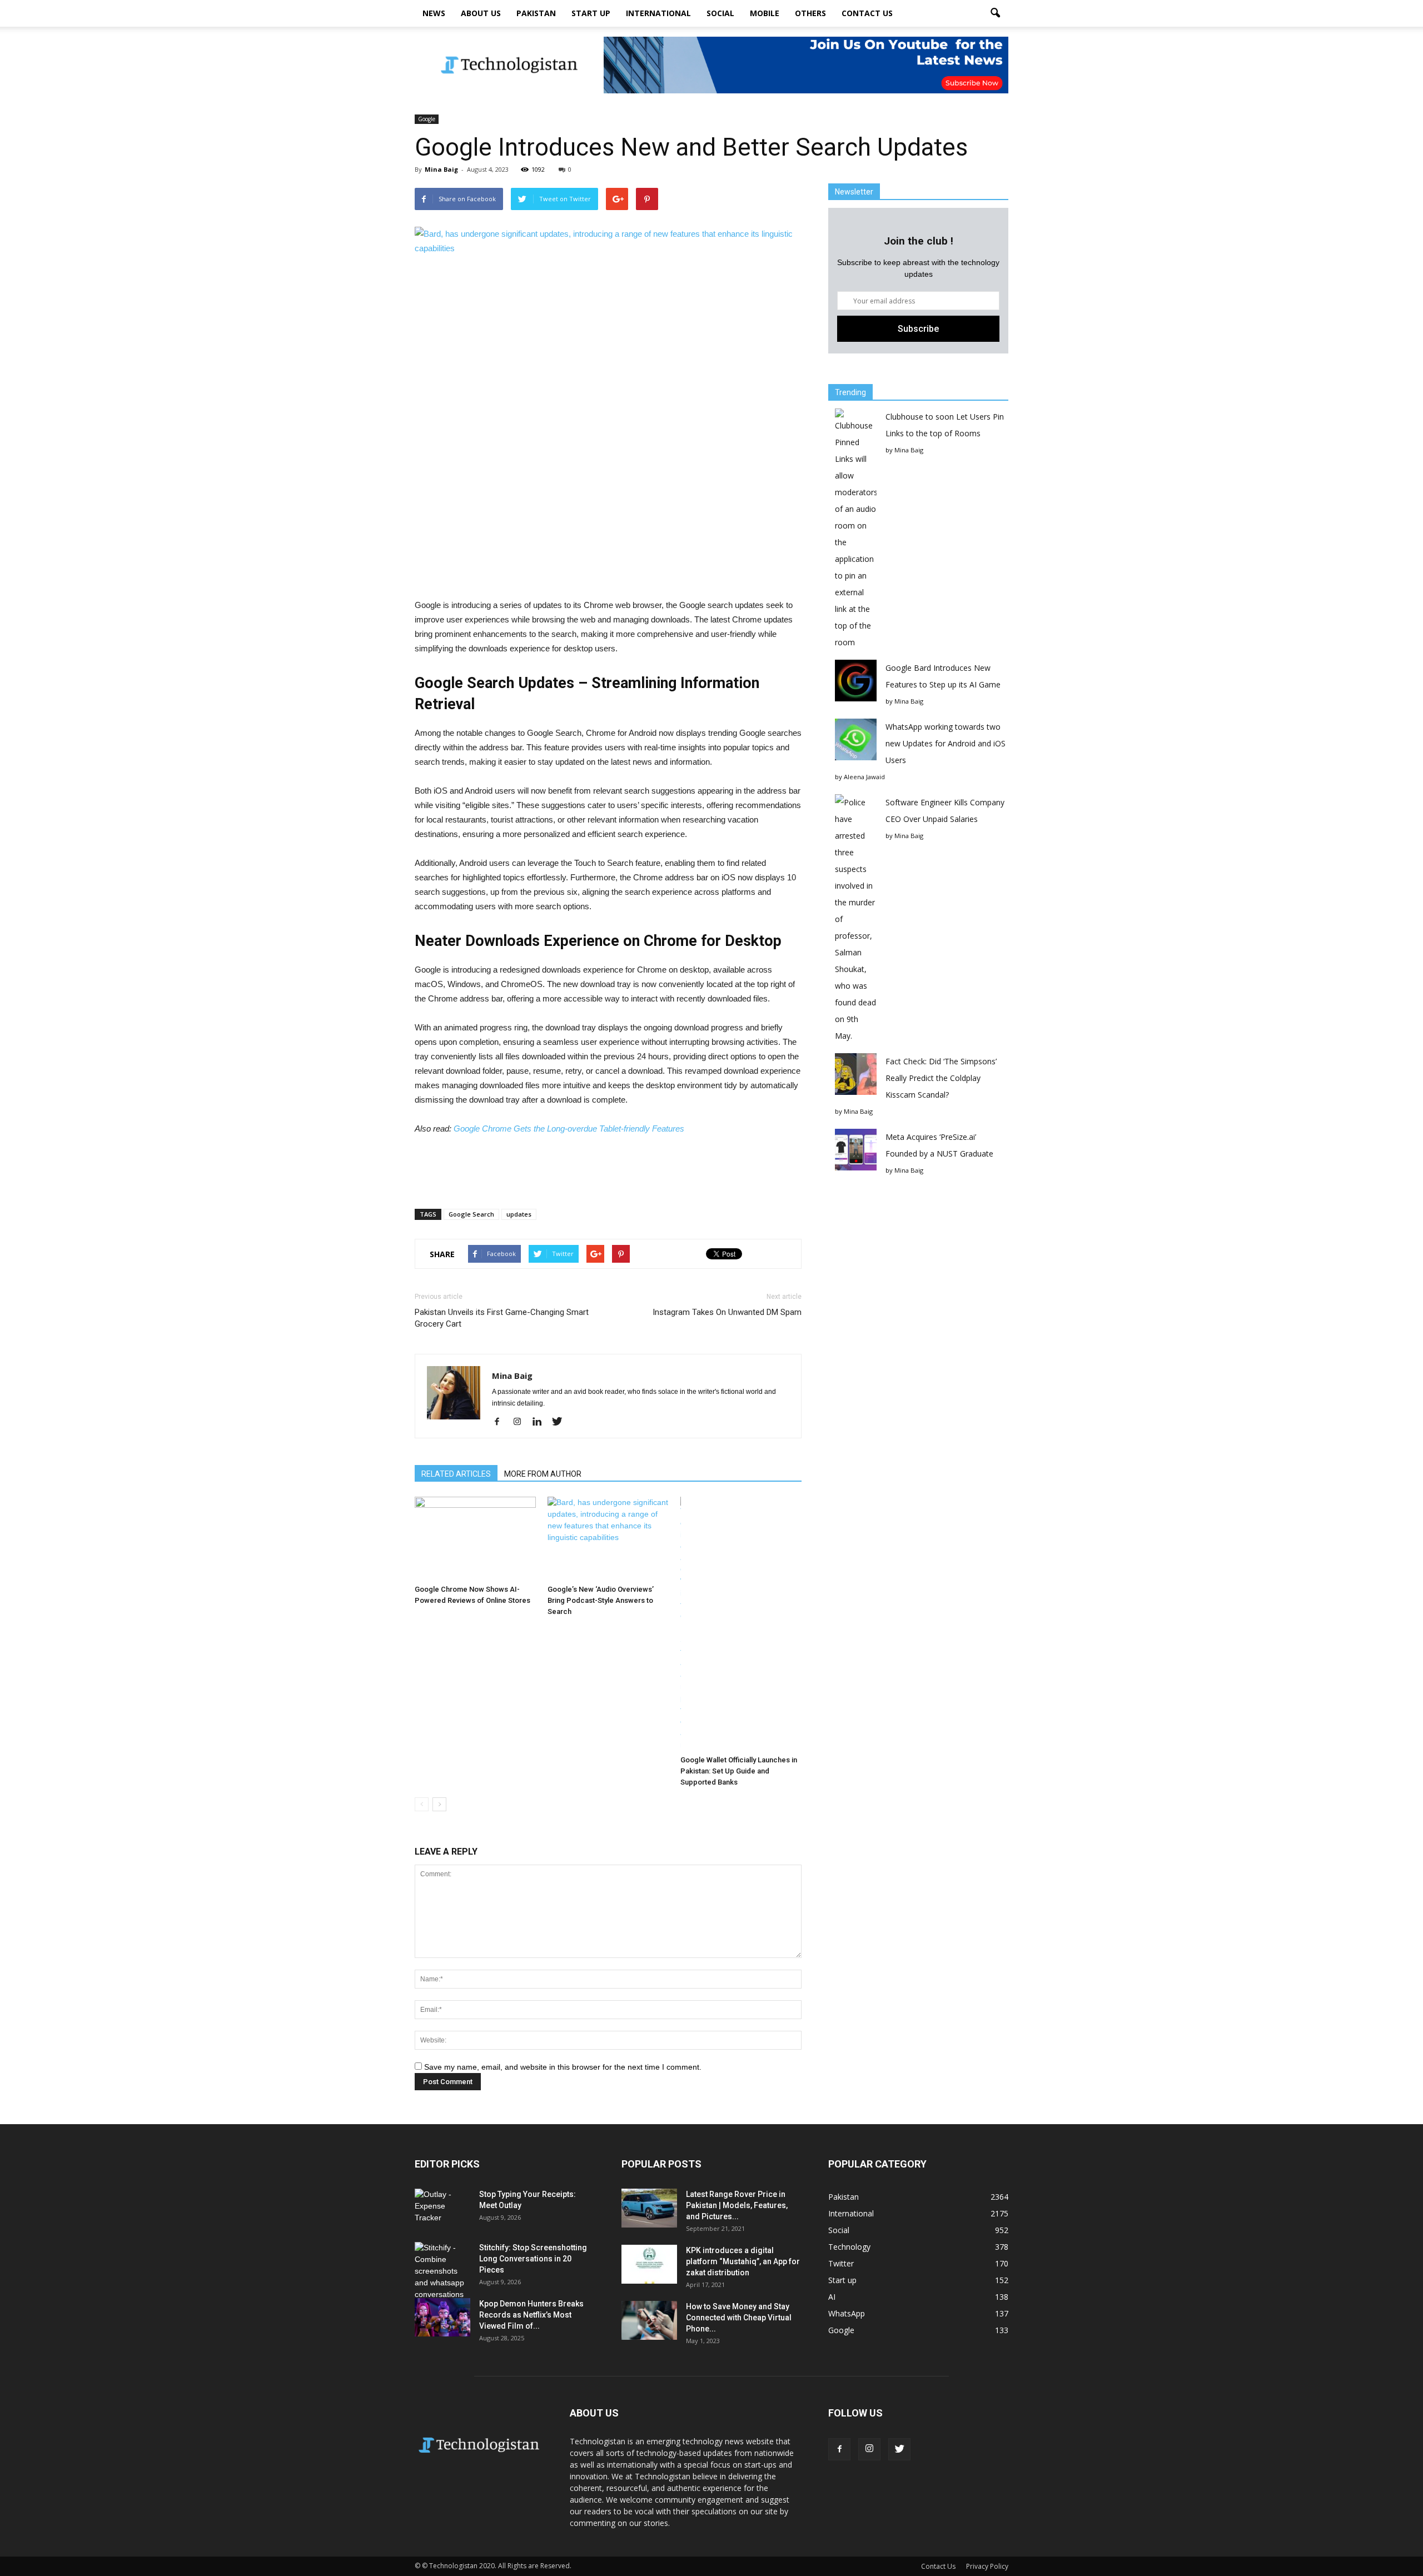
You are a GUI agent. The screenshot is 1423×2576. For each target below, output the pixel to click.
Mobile (765, 13)
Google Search (471, 1214)
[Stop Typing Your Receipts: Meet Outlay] (442, 2208)
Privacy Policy (987, 2566)
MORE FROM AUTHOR (543, 1474)
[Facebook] (501, 1422)
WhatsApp (847, 2313)
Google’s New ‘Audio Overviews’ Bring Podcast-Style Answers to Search (601, 1600)
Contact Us (867, 13)
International (658, 13)
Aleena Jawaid (864, 777)
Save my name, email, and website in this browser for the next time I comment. (563, 2067)
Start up (591, 13)
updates (519, 1214)
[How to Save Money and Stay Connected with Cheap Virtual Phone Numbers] (649, 2320)
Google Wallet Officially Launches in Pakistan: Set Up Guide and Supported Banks (739, 1771)
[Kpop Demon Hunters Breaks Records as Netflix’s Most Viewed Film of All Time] (442, 2317)
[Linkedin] (541, 1422)
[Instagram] (521, 1422)
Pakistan (536, 13)
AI (832, 2297)
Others (810, 13)
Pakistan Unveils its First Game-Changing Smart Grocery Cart (502, 1318)
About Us (481, 13)
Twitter (841, 2263)
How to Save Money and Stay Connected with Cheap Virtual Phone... (739, 2318)
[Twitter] (561, 1422)
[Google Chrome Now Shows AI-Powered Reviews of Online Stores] (475, 1538)
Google (427, 119)
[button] (995, 13)
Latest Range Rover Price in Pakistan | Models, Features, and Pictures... (737, 2205)
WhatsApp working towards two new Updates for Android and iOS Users (946, 743)
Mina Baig (441, 169)
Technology (849, 2247)
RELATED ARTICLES (456, 1474)
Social (720, 13)
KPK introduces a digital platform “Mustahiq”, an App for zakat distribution (743, 2261)
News (434, 13)
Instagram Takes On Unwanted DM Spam (727, 1312)
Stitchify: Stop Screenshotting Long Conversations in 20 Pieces (533, 2259)
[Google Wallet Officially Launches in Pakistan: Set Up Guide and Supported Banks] (741, 1624)
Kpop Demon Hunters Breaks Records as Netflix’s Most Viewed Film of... (531, 2315)
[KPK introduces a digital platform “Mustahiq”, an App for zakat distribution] (649, 2264)
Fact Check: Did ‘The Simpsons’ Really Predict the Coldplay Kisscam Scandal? (941, 1078)
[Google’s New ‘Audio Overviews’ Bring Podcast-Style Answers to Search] (608, 1538)
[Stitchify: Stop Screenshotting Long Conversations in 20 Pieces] (442, 2271)
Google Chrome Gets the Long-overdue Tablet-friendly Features (569, 1128)
